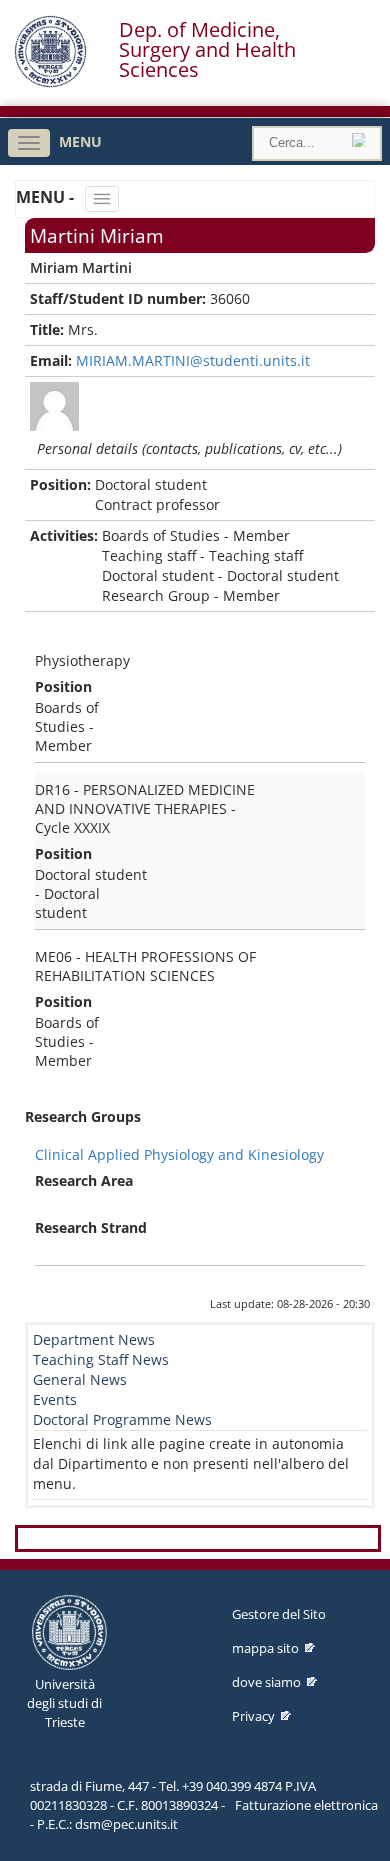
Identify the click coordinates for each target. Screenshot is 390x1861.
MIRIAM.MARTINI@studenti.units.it (193, 360)
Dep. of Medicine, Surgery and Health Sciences (207, 50)
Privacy (253, 1716)
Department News (94, 1339)
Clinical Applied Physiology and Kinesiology (179, 1154)
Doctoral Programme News (122, 1419)
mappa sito (265, 1648)
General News (80, 1379)
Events (55, 1399)
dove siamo (266, 1682)
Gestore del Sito (279, 1614)
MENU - (47, 197)
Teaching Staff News (101, 1359)
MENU (80, 141)
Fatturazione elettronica (306, 1805)
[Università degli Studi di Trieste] (50, 82)
